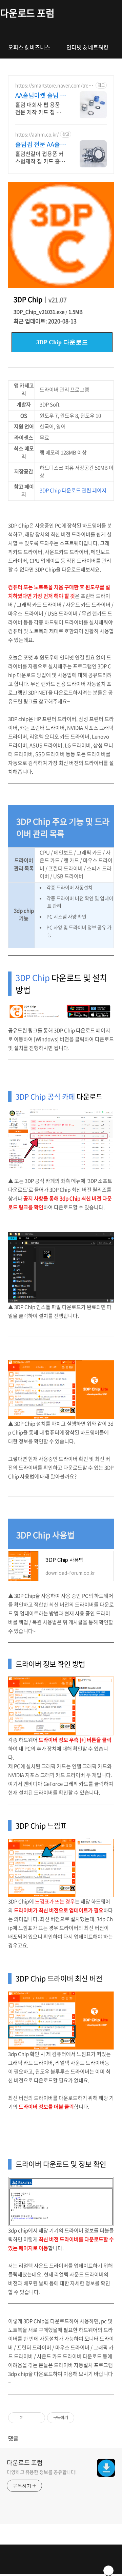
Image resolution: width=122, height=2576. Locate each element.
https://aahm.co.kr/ (37, 134)
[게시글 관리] (37, 2418)
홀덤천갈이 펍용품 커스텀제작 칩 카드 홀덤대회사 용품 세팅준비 (40, 157)
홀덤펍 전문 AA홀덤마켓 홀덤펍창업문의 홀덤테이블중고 (40, 144)
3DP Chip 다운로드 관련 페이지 (73, 490)
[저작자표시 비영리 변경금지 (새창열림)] (83, 2418)
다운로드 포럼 (27, 13)
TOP (108, 2571)
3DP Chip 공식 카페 (45, 1096)
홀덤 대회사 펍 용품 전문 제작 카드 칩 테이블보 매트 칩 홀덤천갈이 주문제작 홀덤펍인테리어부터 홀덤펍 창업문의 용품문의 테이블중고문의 (40, 108)
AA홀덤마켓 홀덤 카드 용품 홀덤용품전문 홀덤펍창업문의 (40, 95)
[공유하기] (29, 2418)
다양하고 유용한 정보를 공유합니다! (42, 2472)
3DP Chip (33, 978)
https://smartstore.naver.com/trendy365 (53, 85)
